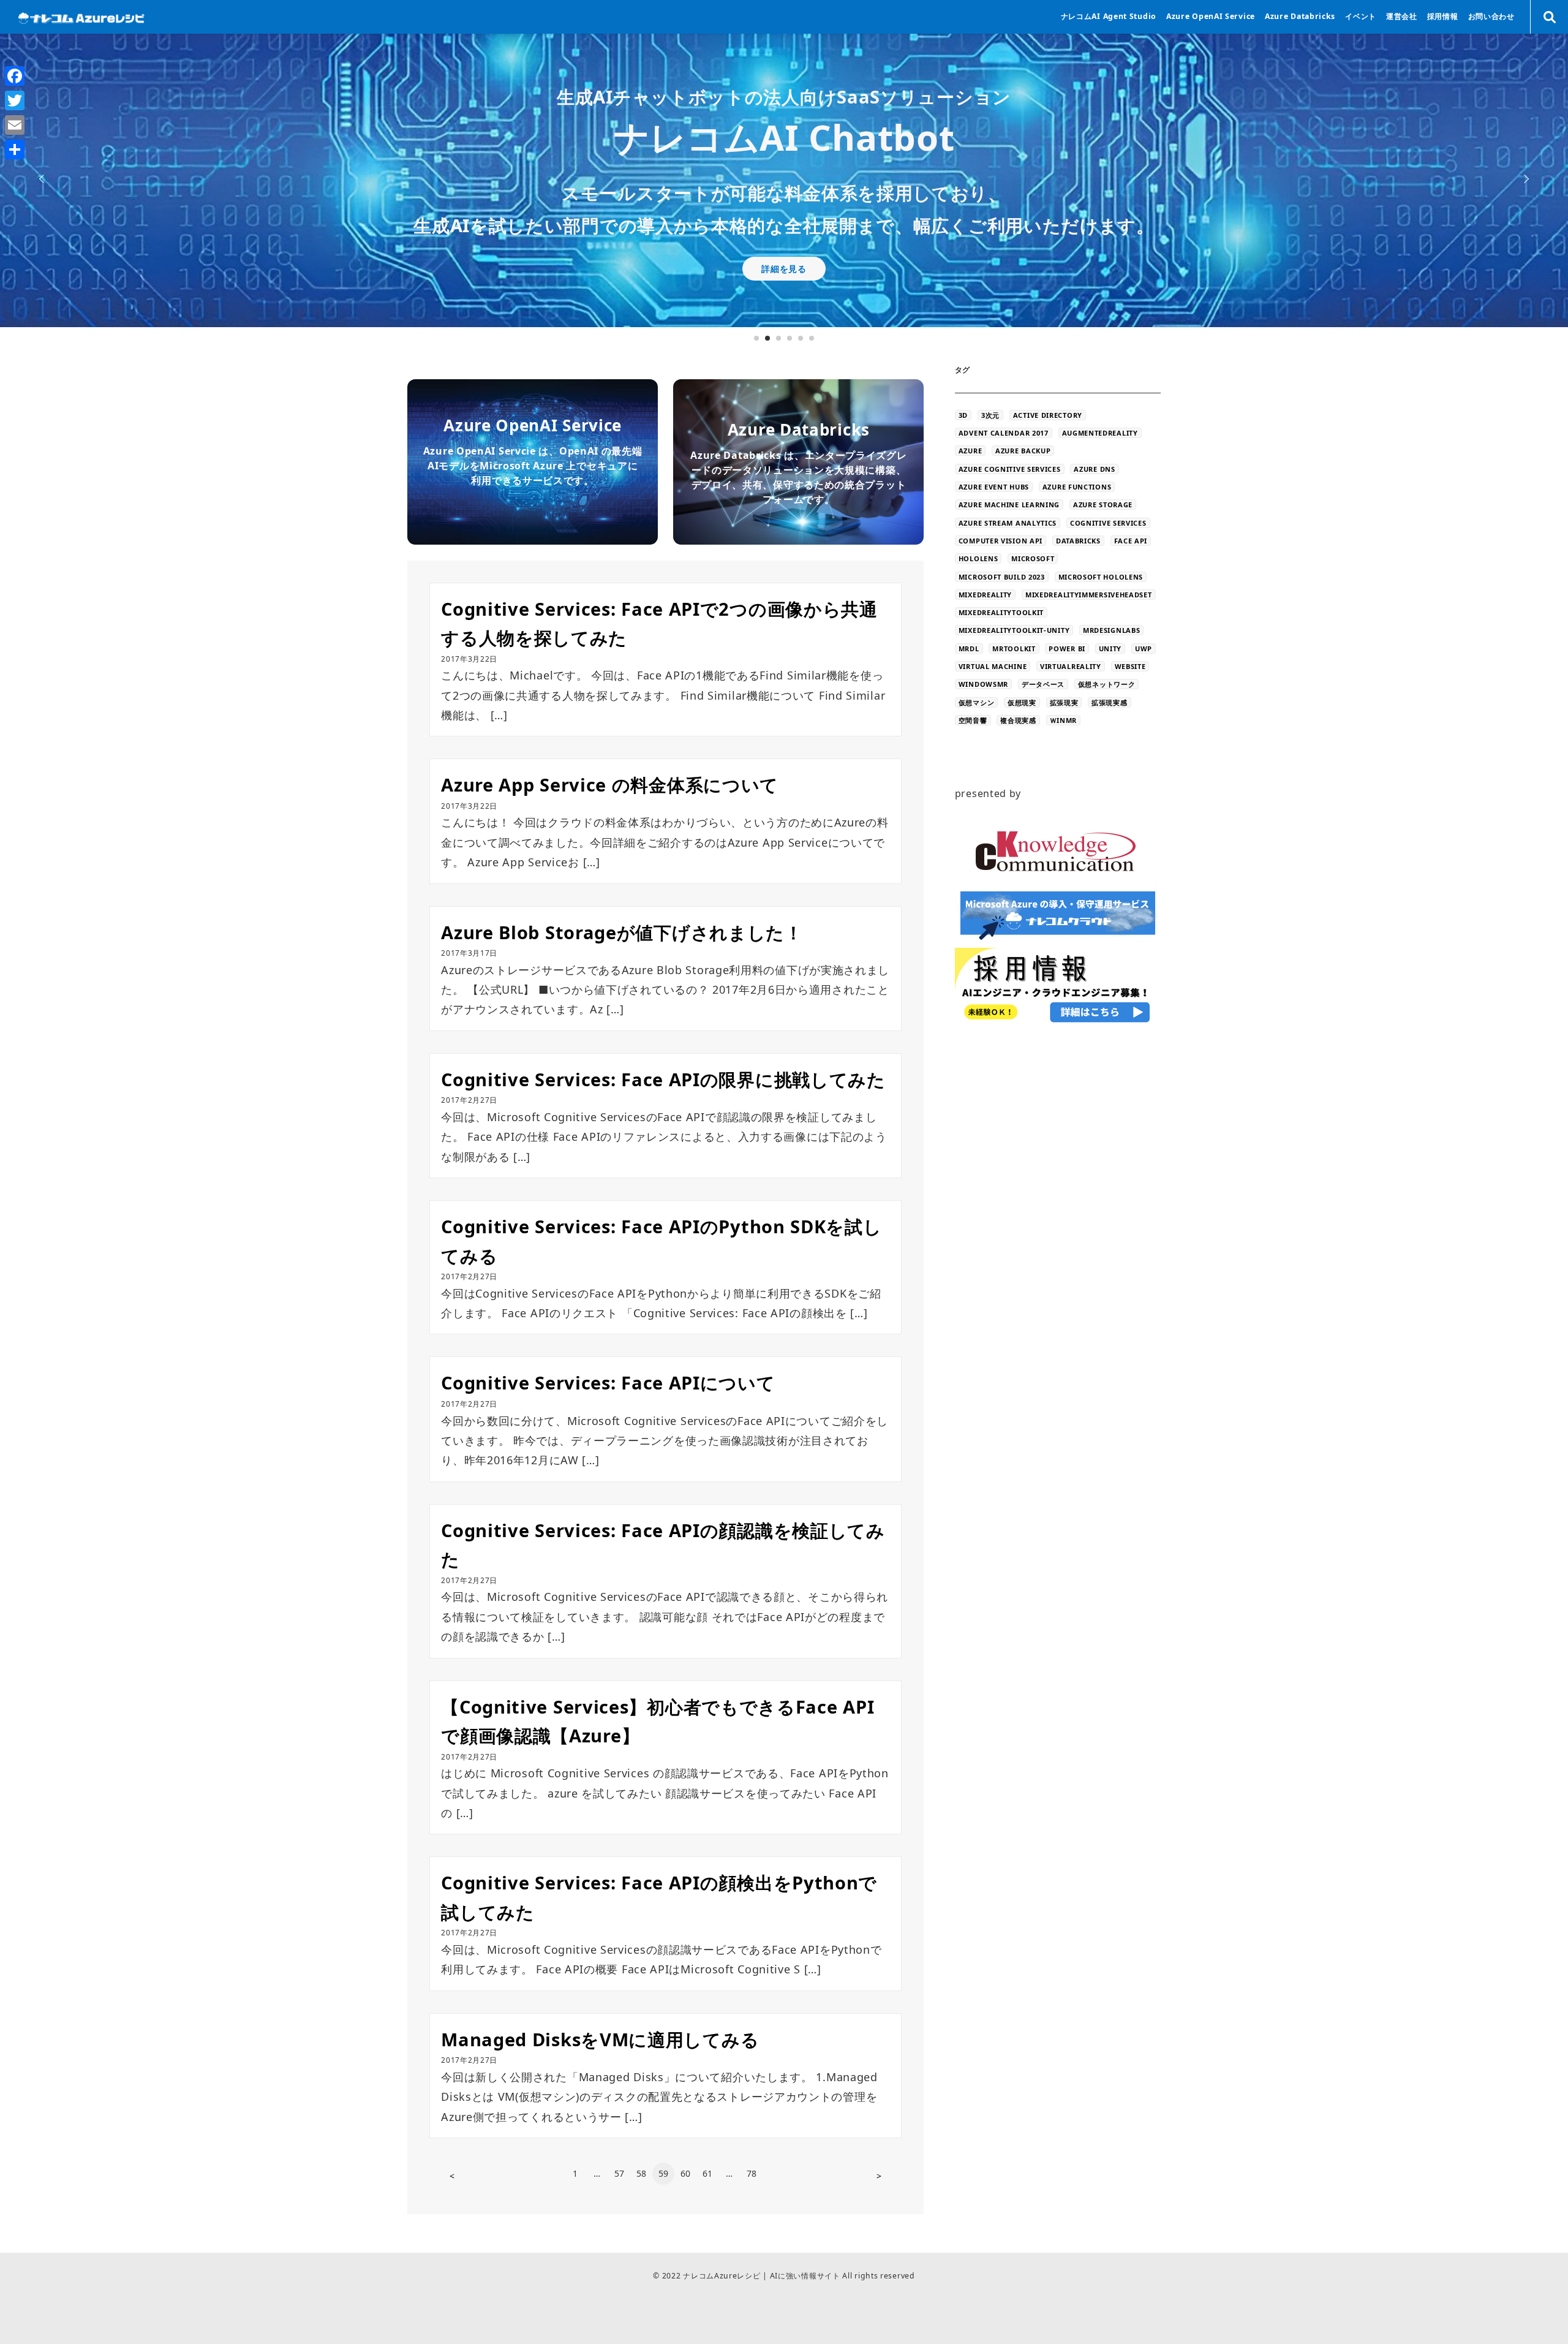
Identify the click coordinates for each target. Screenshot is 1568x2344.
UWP (1144, 648)
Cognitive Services (1108, 523)
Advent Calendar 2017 (1004, 433)
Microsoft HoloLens (1101, 577)
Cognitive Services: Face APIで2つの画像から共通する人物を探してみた (659, 623)
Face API (1131, 541)
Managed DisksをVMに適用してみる (609, 2039)
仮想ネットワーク (1107, 684)
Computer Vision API (1001, 541)
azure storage (1103, 505)
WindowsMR (983, 684)
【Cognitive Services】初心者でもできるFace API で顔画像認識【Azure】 (658, 1721)
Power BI (1067, 648)
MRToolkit (1014, 648)
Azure (971, 451)
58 (642, 2173)
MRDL (969, 648)
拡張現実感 (1110, 702)
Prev (43, 179)
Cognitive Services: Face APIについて (608, 1382)
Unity (1110, 648)
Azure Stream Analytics (1008, 523)
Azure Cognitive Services (1010, 469)
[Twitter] (15, 100)
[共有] (15, 149)
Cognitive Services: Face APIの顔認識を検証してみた (663, 1545)
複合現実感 (1018, 720)
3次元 (990, 415)
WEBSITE (1130, 666)
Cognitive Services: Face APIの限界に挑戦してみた (663, 1079)
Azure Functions (1077, 487)
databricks (1078, 541)
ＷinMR (1064, 720)
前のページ (452, 2176)
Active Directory (1048, 415)
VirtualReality (1071, 666)
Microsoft (1033, 558)
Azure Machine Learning (1009, 505)
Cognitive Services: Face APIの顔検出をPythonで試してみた (659, 1897)
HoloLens (978, 558)
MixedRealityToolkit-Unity (1014, 630)
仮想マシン (977, 702)
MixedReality (985, 595)
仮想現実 (1022, 702)
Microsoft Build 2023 (1002, 577)
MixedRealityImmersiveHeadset (1089, 595)
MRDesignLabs (1111, 630)
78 (752, 2173)
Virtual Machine (993, 666)
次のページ (879, 2176)
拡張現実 (1064, 702)
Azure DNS (1094, 469)
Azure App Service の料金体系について (610, 784)
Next (1525, 179)
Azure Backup (1023, 451)
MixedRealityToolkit (1001, 612)
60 (686, 2173)
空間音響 (973, 720)
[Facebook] (15, 76)
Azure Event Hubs (994, 487)
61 (708, 2173)
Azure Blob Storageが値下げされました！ (631, 932)
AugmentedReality (1100, 433)
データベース (1043, 684)
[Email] (15, 125)
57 (620, 2173)
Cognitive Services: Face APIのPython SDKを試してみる (661, 1241)
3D (963, 415)
